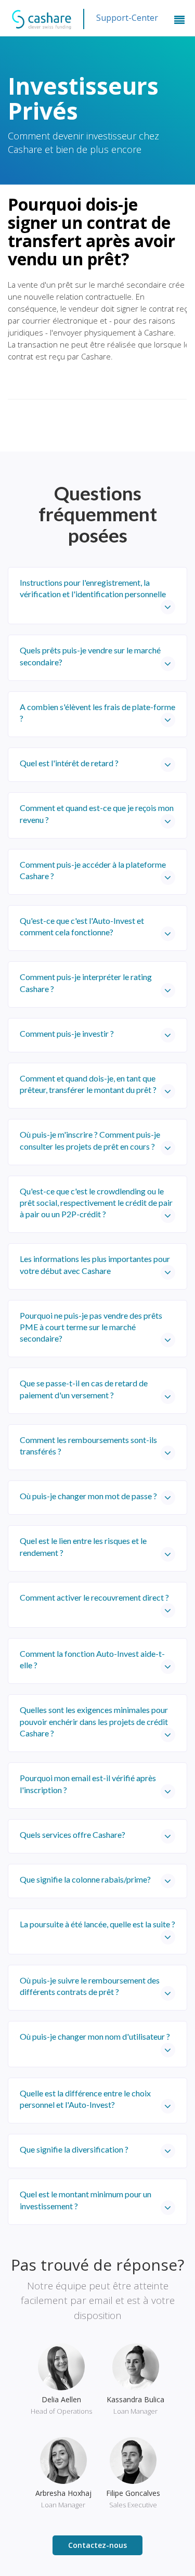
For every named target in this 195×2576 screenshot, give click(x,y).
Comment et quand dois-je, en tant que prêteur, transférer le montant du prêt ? (88, 1084)
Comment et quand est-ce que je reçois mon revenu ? (97, 813)
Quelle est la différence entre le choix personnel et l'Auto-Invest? (85, 2099)
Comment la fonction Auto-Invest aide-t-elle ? (92, 1659)
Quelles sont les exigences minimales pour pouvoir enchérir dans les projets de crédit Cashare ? (94, 1721)
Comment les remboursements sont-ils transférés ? (88, 1445)
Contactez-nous (97, 2545)
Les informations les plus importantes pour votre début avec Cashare (95, 1264)
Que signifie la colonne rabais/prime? (85, 1879)
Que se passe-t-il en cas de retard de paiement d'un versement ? (84, 1389)
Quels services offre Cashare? (73, 1834)
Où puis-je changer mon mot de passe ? (88, 1496)
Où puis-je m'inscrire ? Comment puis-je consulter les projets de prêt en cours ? (90, 1140)
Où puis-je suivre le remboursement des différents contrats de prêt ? (90, 1986)
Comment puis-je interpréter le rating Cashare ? (86, 982)
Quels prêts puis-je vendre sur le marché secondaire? (90, 656)
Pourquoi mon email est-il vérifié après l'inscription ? (88, 1783)
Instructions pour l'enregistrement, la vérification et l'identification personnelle (93, 588)
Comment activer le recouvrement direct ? (94, 1597)
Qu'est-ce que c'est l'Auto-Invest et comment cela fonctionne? (82, 926)
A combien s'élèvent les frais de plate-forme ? (97, 712)
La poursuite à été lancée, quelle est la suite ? (97, 1924)
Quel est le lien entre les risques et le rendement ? (83, 1546)
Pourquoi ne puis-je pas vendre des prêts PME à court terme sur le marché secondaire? (91, 1327)
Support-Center (127, 18)
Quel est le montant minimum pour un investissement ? (86, 2200)
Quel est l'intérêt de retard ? (69, 763)
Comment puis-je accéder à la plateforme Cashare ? (93, 870)
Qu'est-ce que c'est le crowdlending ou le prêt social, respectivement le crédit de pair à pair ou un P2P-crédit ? (96, 1203)
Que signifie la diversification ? (74, 2149)
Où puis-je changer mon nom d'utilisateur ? (95, 2036)
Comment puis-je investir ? (67, 1033)
